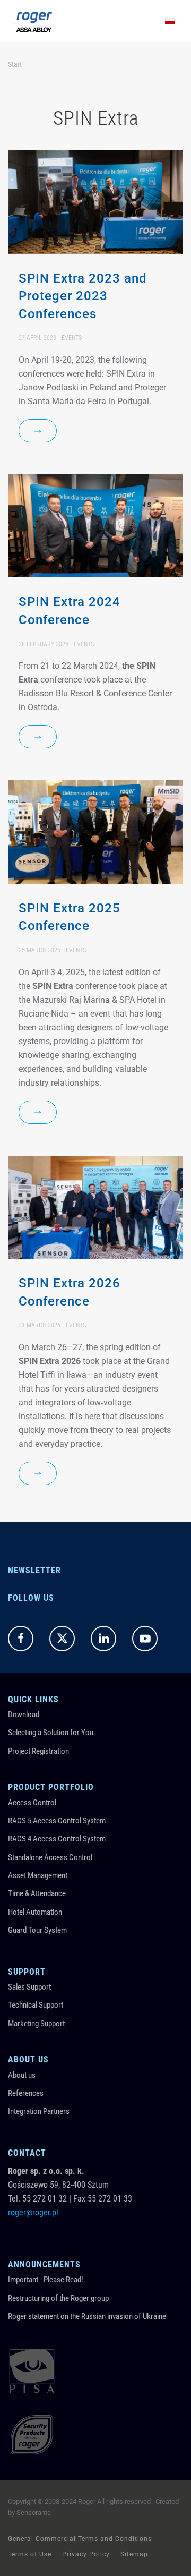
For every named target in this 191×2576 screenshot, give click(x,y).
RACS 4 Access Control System (57, 1839)
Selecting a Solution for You (51, 1733)
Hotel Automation (35, 1912)
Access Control (32, 1803)
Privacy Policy (86, 2554)
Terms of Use (30, 2554)
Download (24, 1715)
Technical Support (36, 2005)
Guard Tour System (37, 1930)
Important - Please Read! (46, 2280)
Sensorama (34, 2513)
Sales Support (29, 1987)
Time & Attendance (37, 1893)
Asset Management (38, 1875)
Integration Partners (39, 2111)
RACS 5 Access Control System (57, 1821)
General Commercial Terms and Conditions (80, 2539)
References (26, 2093)
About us (22, 2075)
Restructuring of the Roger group (58, 2298)
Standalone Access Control (50, 1857)
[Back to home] (34, 21)
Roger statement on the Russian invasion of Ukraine (87, 2316)
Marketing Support (36, 2024)
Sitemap (134, 2554)
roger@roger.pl (33, 2212)
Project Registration (38, 1751)
